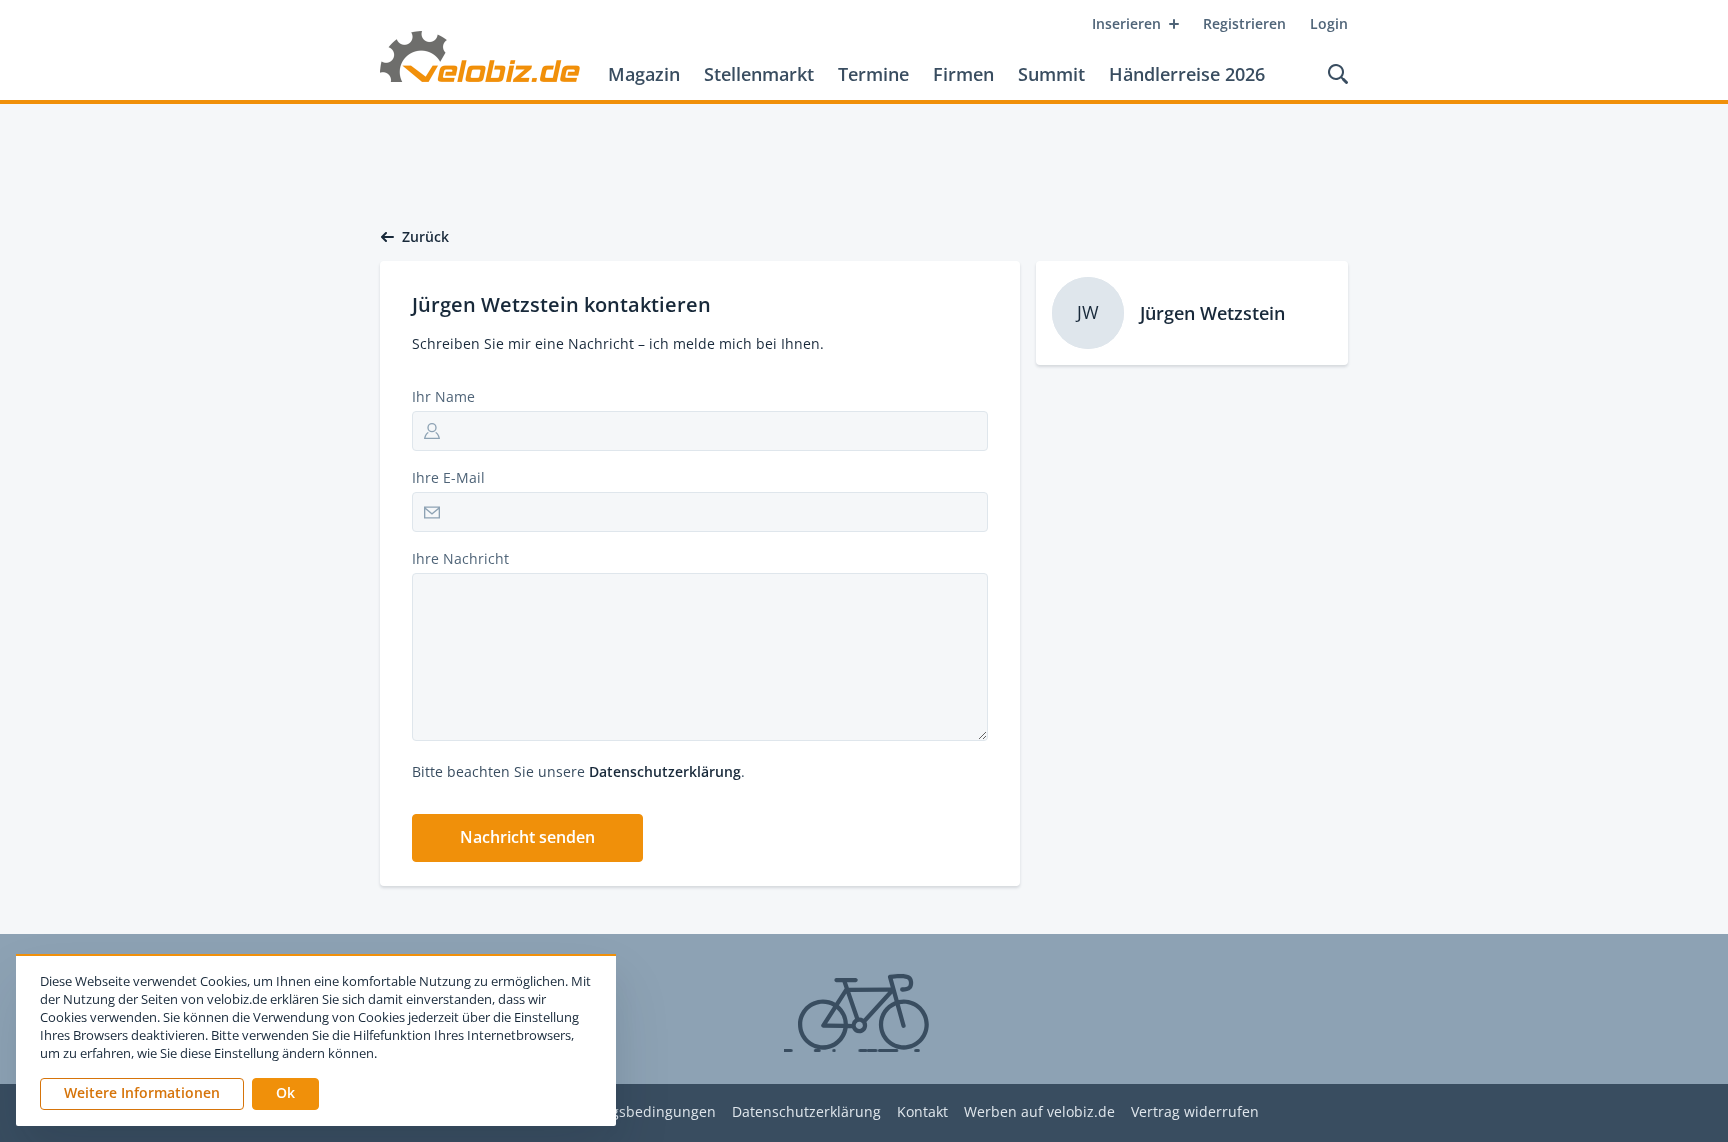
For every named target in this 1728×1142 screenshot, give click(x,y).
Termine (873, 74)
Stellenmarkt (759, 74)
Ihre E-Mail (448, 477)
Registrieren (1244, 23)
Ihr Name (443, 396)
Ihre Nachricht (460, 558)
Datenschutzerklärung (665, 771)
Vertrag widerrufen (1195, 1112)
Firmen (963, 74)
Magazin (644, 74)
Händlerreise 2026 (1187, 74)
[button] (527, 838)
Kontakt (922, 1112)
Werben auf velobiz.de (1039, 1112)
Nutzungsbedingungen (638, 1112)
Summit (1051, 74)
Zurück (425, 237)
